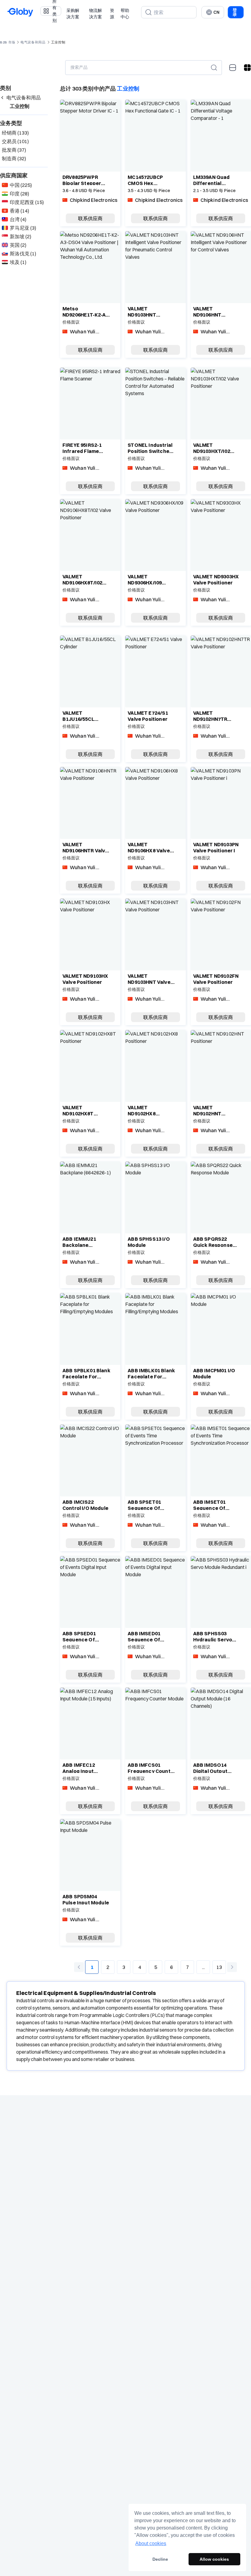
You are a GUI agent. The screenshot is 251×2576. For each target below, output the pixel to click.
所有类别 (54, 11)
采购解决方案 (73, 14)
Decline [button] (160, 2559)
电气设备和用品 (33, 42)
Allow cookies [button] (214, 2559)
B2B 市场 (8, 42)
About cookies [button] (151, 2543)
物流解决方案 (96, 14)
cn (216, 12)
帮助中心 (125, 14)
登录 (235, 12)
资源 (112, 14)
